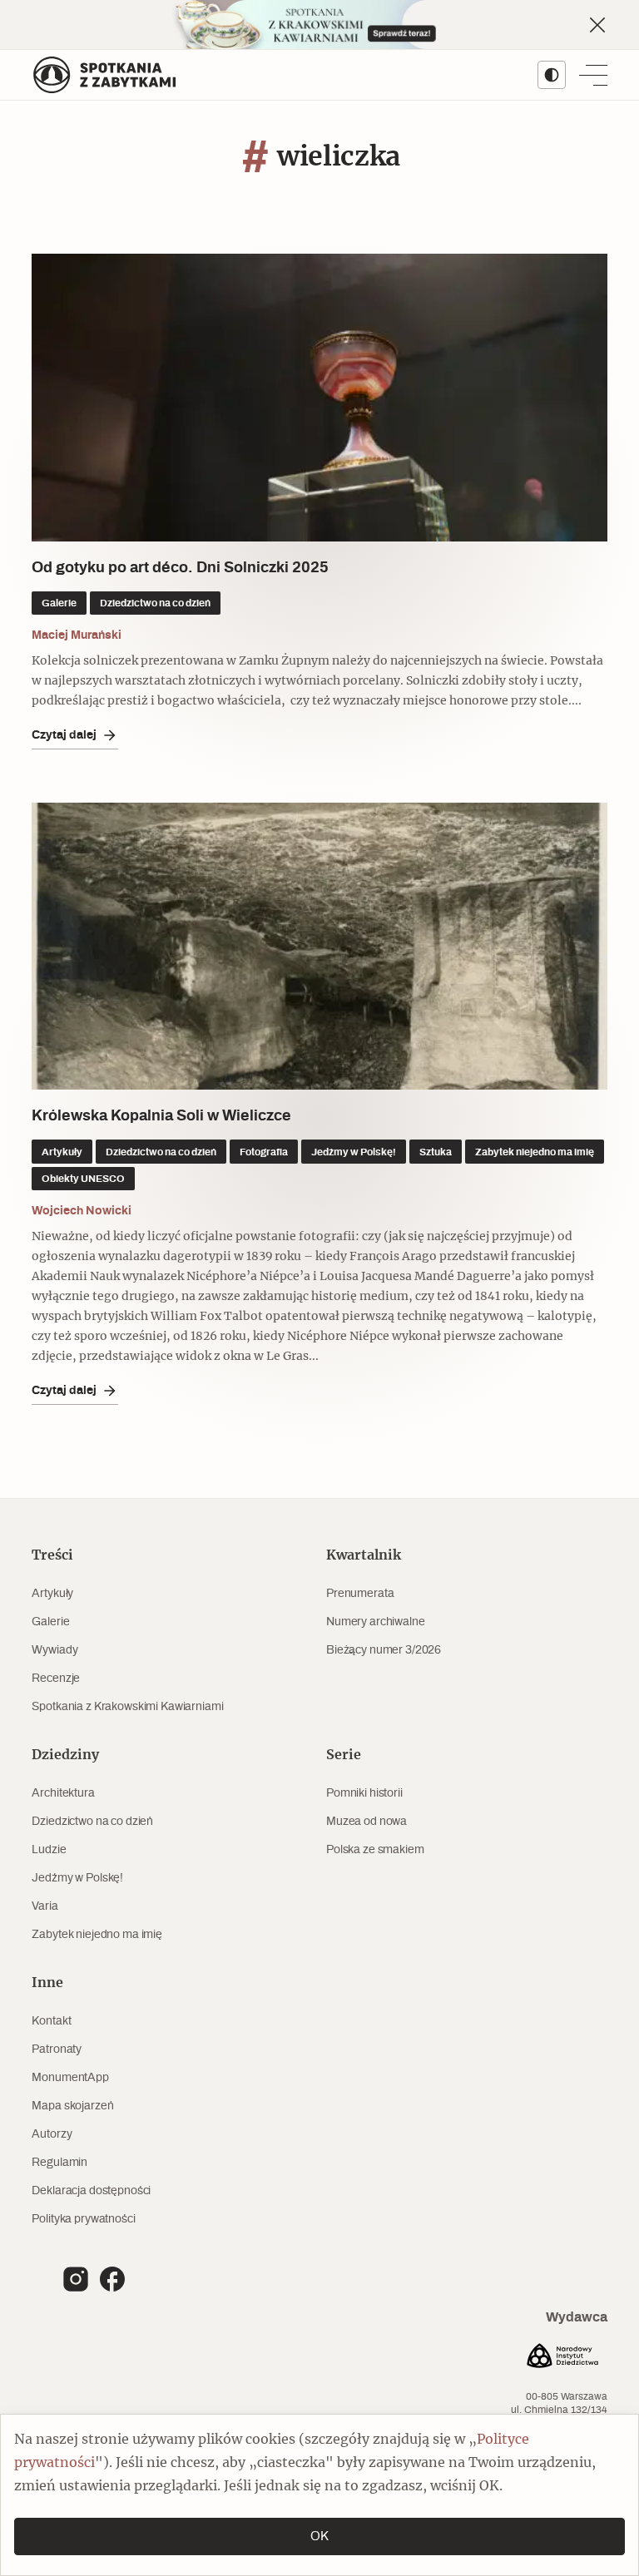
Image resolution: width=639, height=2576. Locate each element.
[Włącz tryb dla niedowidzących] (552, 75)
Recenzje (56, 1679)
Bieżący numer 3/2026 (384, 1650)
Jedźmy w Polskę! (77, 1878)
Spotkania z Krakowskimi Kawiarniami (127, 1707)
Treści (52, 1555)
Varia (45, 1906)
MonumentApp (70, 2078)
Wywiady (54, 1650)
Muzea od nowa (367, 1822)
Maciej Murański (77, 635)
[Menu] (593, 75)
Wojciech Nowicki (82, 1211)
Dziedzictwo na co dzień (92, 1822)
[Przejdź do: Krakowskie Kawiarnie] (319, 25)
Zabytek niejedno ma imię (97, 1935)
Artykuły (52, 1594)
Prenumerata (360, 1594)
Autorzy (52, 2134)
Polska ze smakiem (375, 1850)
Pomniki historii (364, 1793)
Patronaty (57, 2049)
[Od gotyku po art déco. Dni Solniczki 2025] (319, 398)
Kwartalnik (364, 1555)
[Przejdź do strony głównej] (105, 75)
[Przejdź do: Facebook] (112, 2279)
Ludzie (49, 1850)
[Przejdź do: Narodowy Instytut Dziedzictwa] (562, 2358)
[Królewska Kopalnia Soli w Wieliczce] (319, 947)
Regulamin (59, 2163)
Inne (47, 1983)
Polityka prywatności (83, 2219)
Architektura (63, 1793)
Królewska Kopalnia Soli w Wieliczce (161, 1116)
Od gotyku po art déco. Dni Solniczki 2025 (180, 568)
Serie (344, 1755)
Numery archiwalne (376, 1622)
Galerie (50, 1622)
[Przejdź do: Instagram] (76, 2279)
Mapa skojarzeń (72, 2106)
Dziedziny (65, 1755)
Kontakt (51, 2021)
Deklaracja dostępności (91, 2191)
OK (319, 2536)
